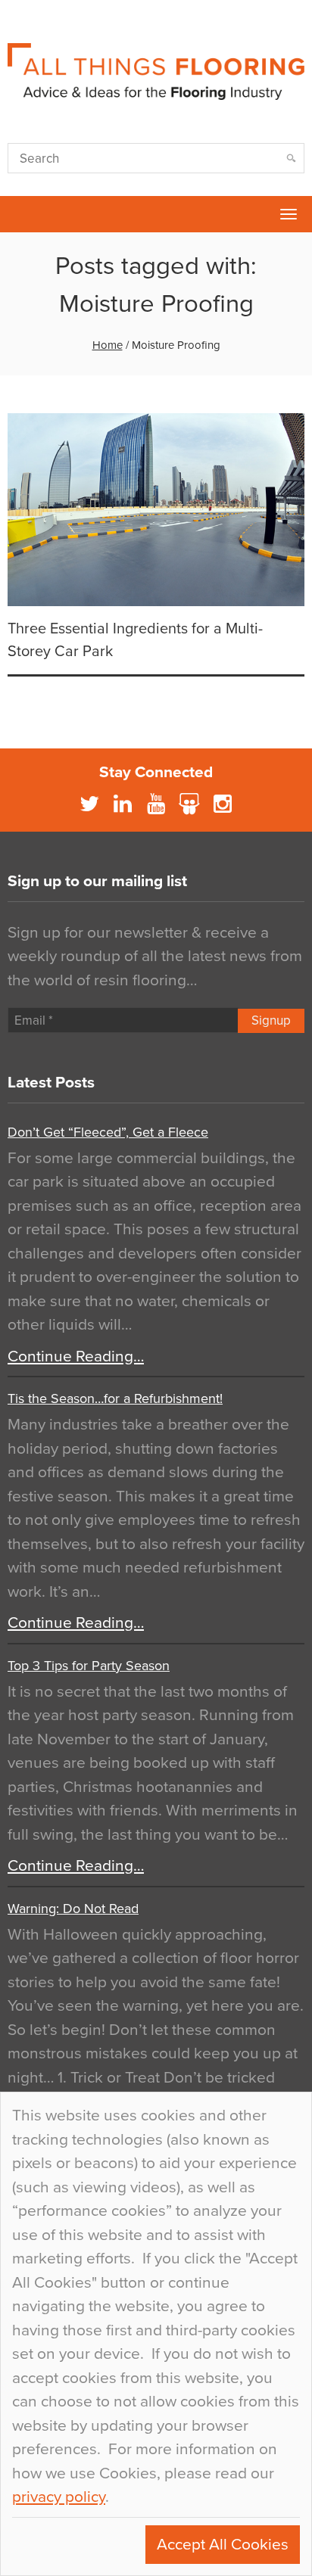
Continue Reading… (76, 1356)
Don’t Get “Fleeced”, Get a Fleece (108, 1132)
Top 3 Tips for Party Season (89, 1666)
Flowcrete (20, 214)
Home (108, 345)
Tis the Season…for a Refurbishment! (115, 1398)
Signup (271, 1020)
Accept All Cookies (223, 2545)
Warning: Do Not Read (73, 1909)
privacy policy (59, 2497)
